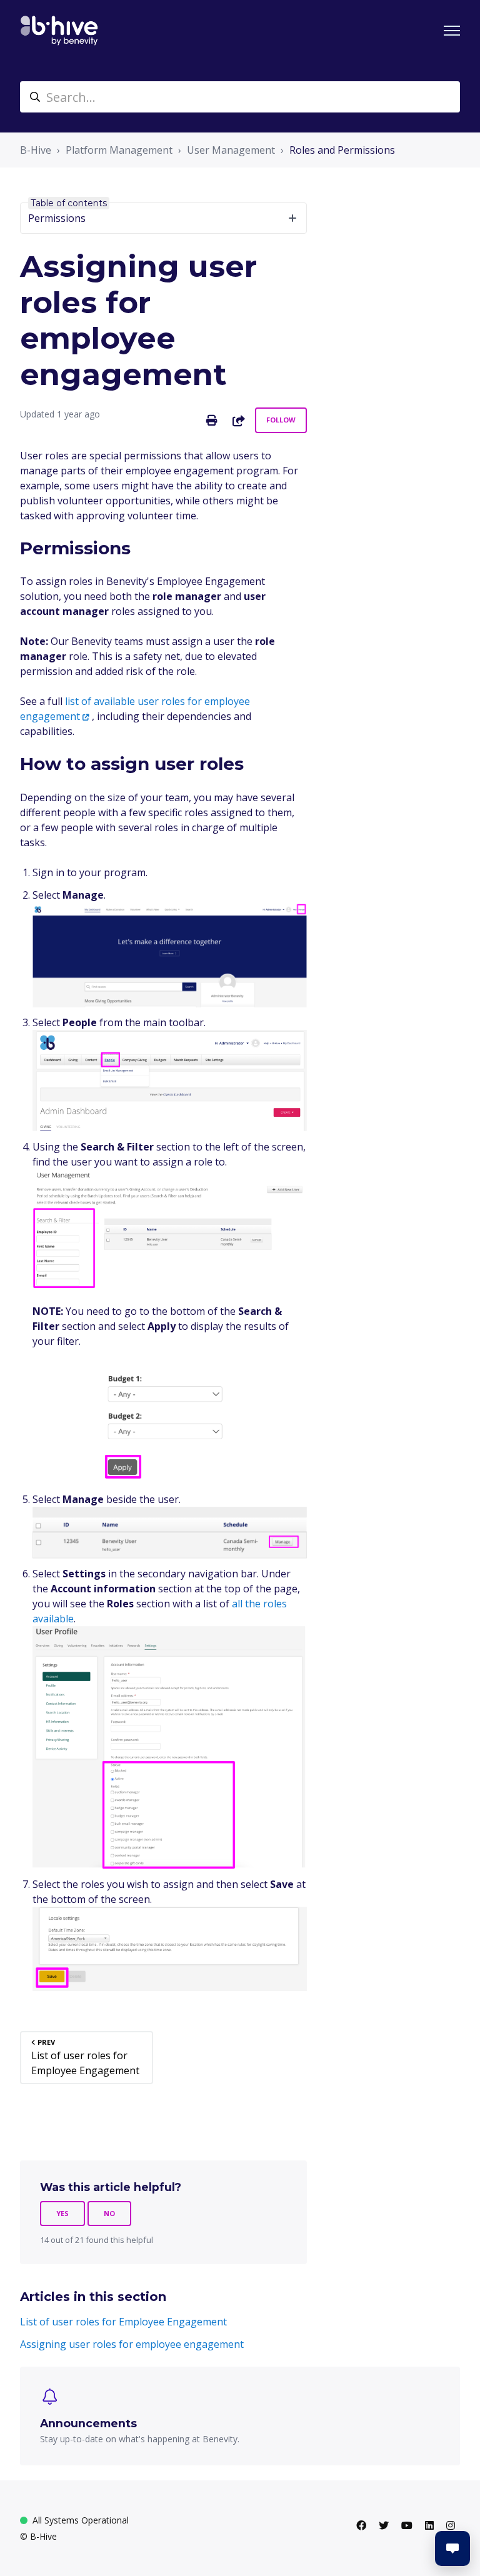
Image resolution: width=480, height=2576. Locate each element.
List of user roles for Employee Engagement (123, 2322)
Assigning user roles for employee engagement (132, 2344)
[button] (452, 2549)
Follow (281, 420)
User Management (231, 150)
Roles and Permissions (342, 150)
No (109, 2213)
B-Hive (36, 150)
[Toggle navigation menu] (452, 31)
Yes (62, 2213)
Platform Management (119, 150)
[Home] (59, 31)
